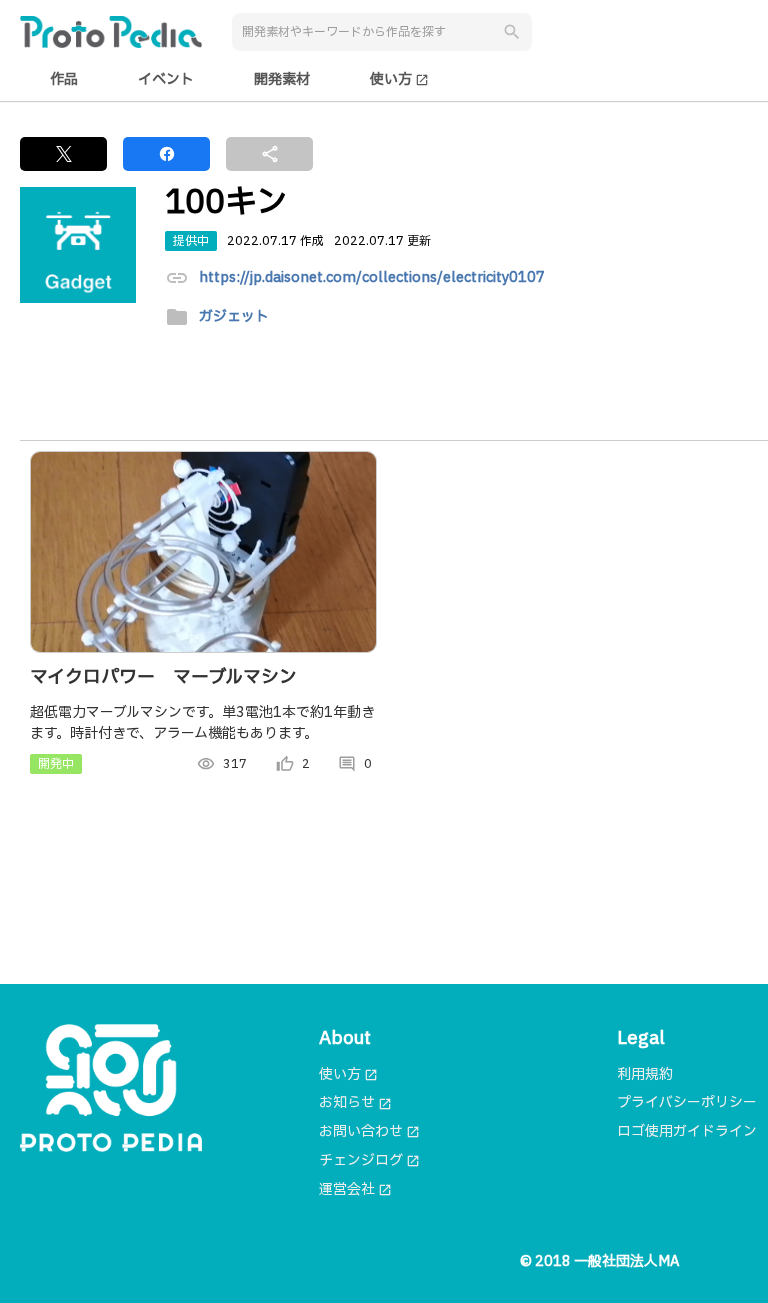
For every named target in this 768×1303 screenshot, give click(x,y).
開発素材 (282, 79)
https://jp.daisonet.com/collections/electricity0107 (372, 278)
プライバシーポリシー (687, 1102)
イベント (166, 79)
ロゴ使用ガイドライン (687, 1131)
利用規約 (645, 1074)
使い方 (399, 79)
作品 (64, 79)
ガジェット (234, 317)
